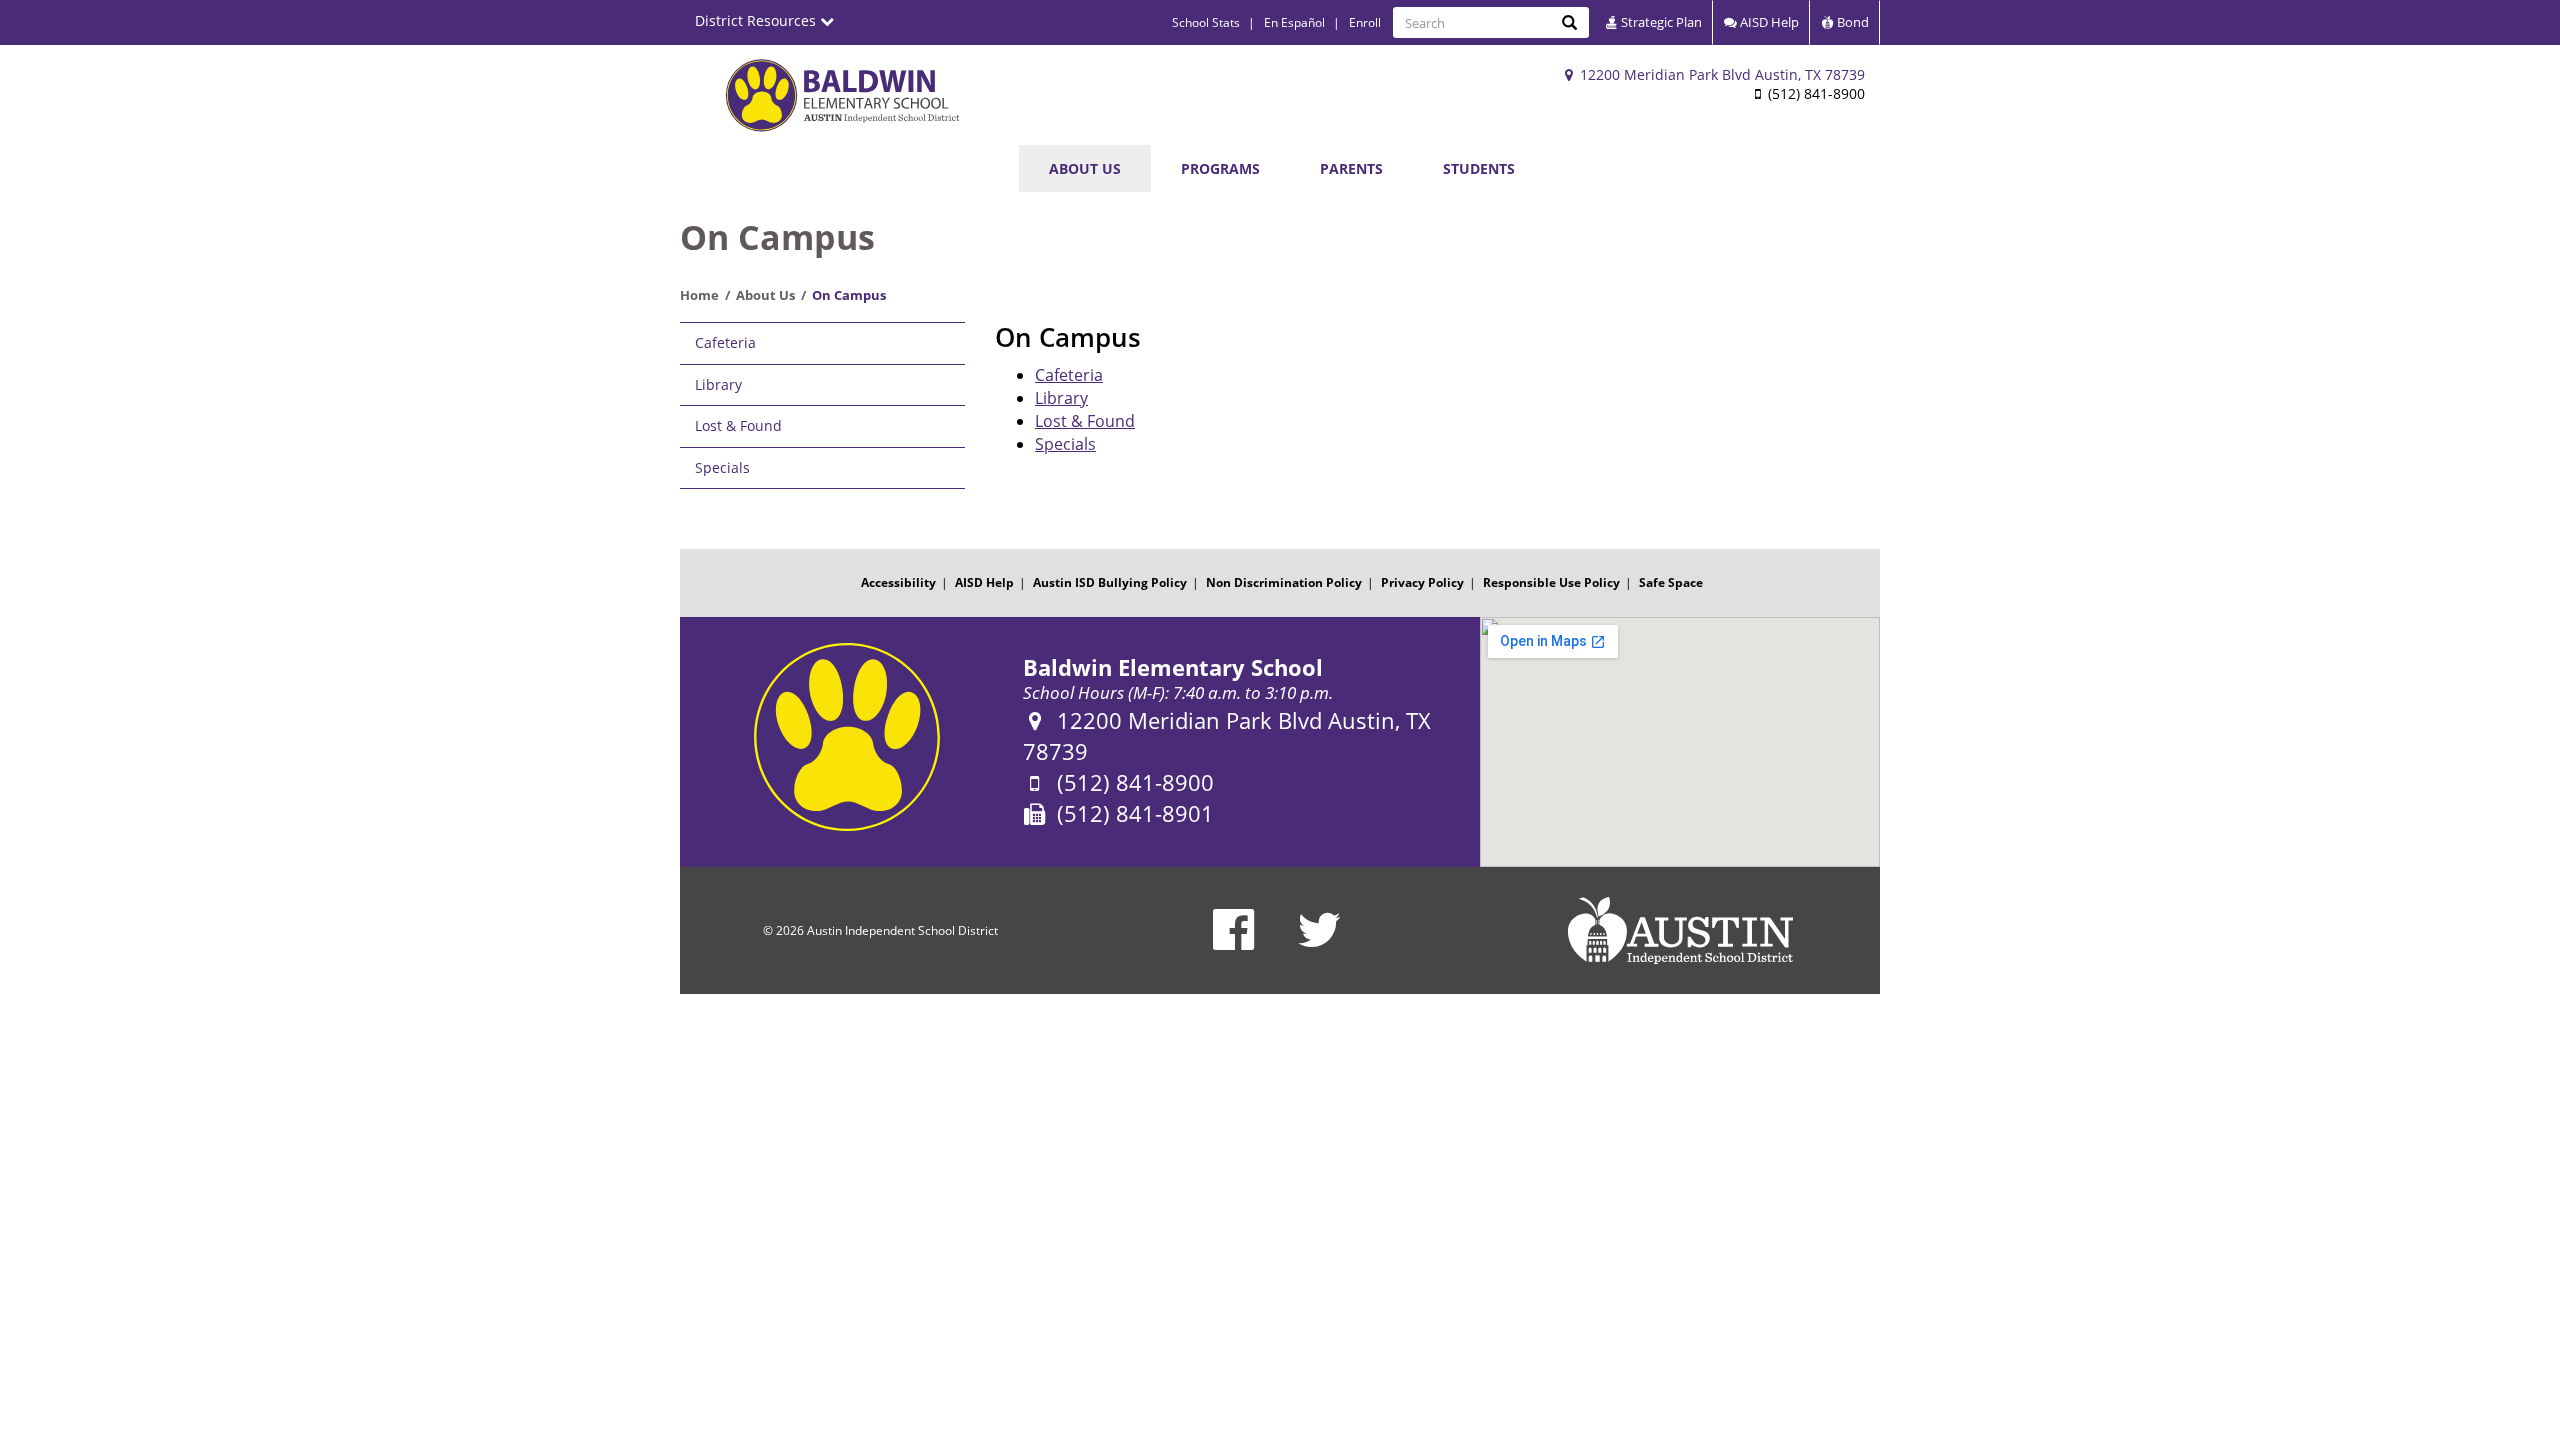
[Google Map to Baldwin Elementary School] (1680, 742)
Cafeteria (725, 342)
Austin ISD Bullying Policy (1110, 582)
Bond (1851, 22)
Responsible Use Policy (1551, 582)
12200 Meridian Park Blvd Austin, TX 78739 (1720, 74)
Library (718, 384)
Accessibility (898, 582)
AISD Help (1768, 22)
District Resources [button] (757, 20)
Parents (1351, 168)
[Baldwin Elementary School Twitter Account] (1319, 942)
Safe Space (1671, 582)
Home (699, 295)
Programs (1220, 168)
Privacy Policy (1422, 582)
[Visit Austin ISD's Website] (1680, 931)
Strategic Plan (1660, 22)
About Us (1085, 168)
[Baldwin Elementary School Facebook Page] (1233, 942)
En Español (1294, 22)
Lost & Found (738, 425)
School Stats (1206, 22)
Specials (722, 467)
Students (1479, 168)
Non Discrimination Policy (1284, 582)
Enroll (1365, 22)
